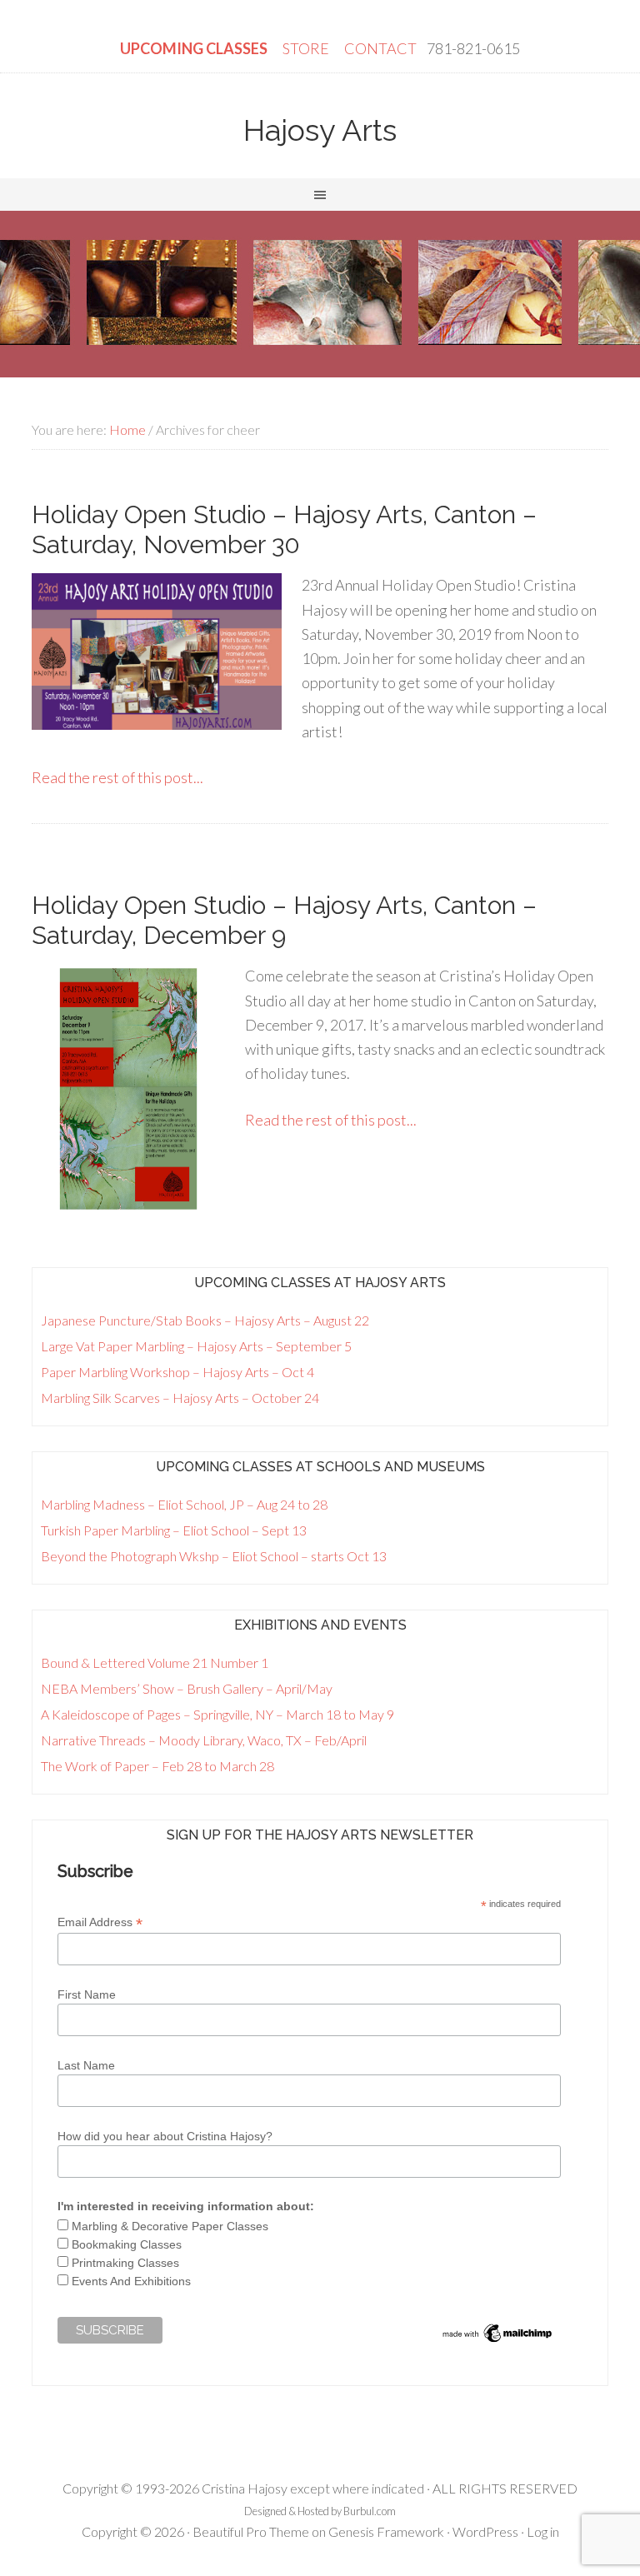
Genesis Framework (386, 2531)
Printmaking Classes (125, 2263)
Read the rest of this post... (117, 777)
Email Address (100, 1922)
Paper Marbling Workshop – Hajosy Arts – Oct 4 (177, 1372)
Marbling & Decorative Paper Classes (170, 2226)
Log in (543, 2531)
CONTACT (380, 48)
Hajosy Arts (320, 130)
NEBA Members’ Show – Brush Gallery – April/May (187, 1688)
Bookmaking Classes (127, 2244)
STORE (307, 48)
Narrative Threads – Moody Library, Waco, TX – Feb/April (204, 1740)
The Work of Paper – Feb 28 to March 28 (157, 1766)
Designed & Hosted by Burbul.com (320, 2511)
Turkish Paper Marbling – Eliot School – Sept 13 (174, 1530)
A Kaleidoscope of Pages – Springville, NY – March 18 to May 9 (217, 1714)
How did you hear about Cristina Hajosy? (165, 2136)
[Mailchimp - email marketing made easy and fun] (498, 2341)
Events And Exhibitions (131, 2281)
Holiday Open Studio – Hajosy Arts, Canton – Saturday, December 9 (284, 920)
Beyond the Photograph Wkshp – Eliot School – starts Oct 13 (214, 1556)
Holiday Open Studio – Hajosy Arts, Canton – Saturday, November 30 (284, 529)
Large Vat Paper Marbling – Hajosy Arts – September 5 (196, 1346)
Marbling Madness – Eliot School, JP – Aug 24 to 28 (184, 1504)
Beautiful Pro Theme (251, 2531)
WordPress (485, 2531)
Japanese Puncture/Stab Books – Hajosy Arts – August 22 (205, 1320)
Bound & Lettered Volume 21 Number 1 (155, 1662)
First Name (87, 1994)
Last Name (86, 2065)
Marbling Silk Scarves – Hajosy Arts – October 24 (180, 1398)
